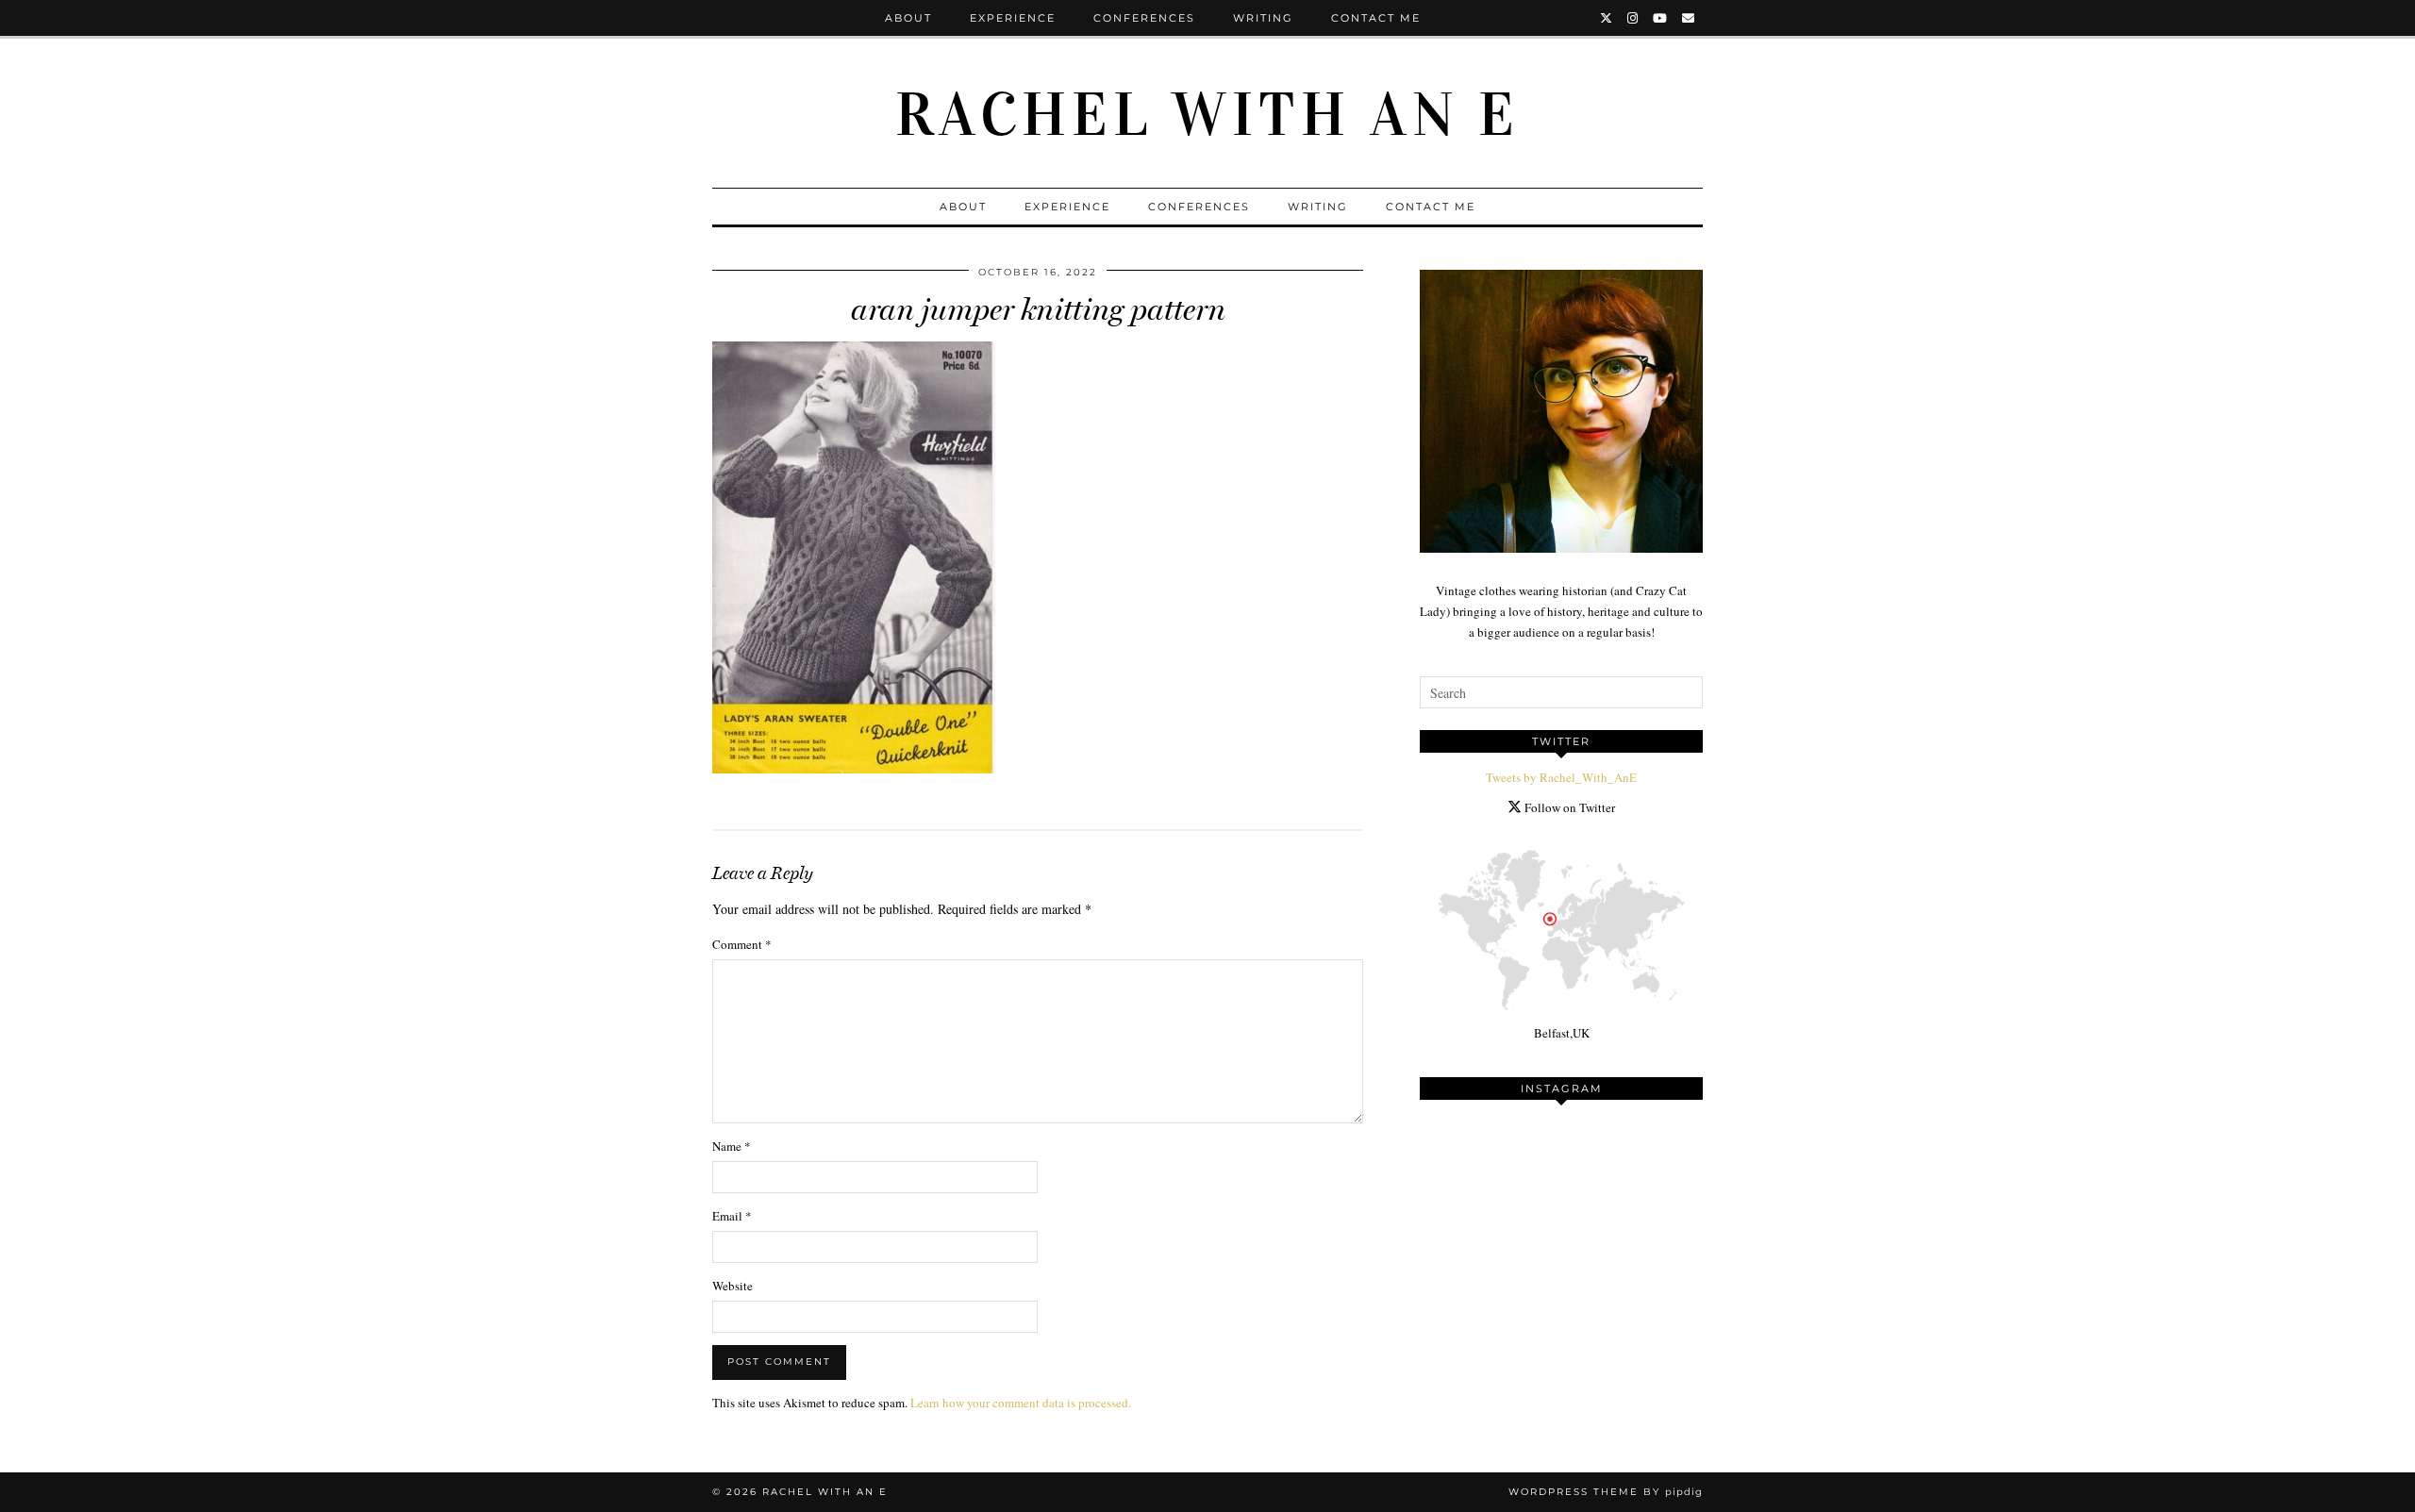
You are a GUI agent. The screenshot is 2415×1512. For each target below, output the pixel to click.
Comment (742, 944)
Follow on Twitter (1568, 807)
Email (732, 1216)
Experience (1013, 18)
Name (732, 1146)
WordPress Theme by (1606, 1492)
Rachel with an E (1207, 115)
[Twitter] (1607, 18)
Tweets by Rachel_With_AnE (1561, 777)
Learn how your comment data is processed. (1021, 1403)
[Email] (1689, 18)
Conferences (1144, 18)
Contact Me (1376, 18)
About (908, 18)
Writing (1263, 18)
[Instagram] (1633, 18)
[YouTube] (1661, 18)
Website (733, 1286)
